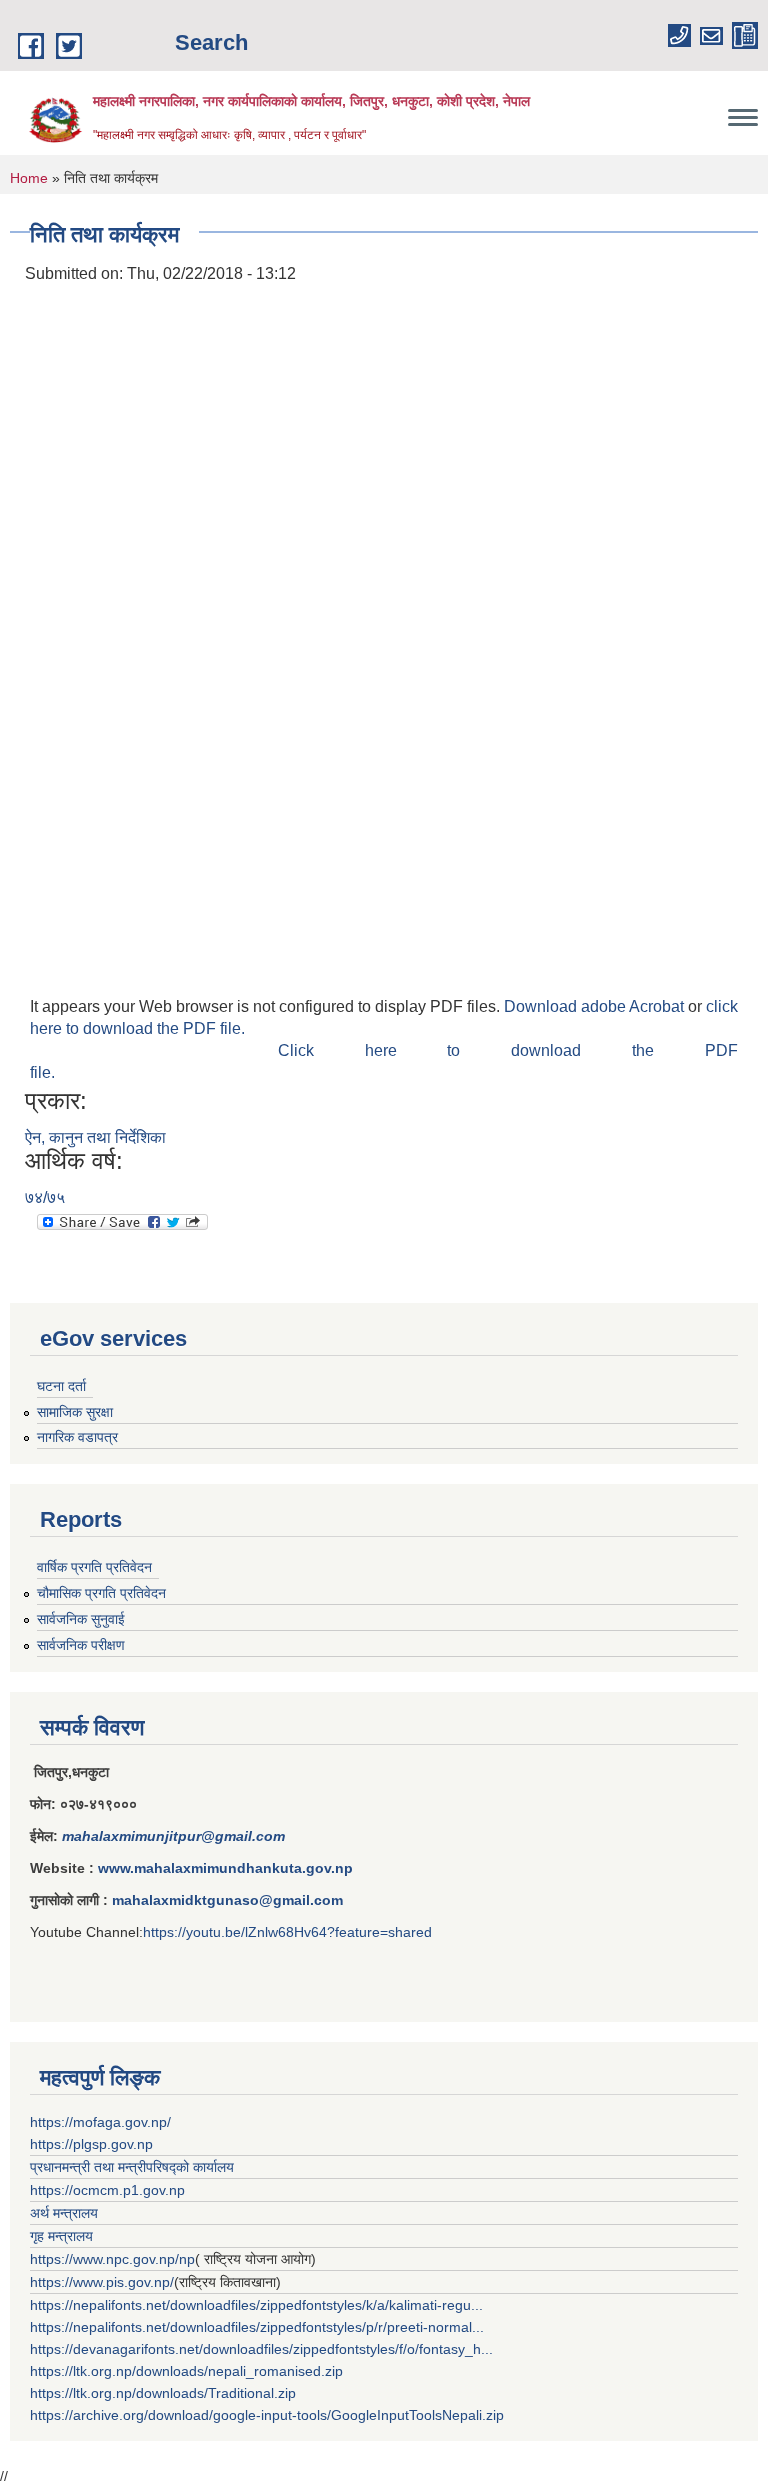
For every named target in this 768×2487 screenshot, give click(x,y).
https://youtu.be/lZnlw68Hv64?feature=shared (287, 1932)
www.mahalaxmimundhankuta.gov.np (225, 1868)
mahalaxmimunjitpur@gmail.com (173, 1836)
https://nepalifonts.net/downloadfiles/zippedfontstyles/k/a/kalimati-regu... (256, 2305)
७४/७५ (45, 1197)
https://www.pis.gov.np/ (102, 2282)
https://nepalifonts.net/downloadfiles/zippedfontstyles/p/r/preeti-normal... (257, 2327)
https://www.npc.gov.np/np (112, 2259)
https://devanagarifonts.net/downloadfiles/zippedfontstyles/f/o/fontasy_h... (261, 2349)
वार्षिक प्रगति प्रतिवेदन (94, 1567)
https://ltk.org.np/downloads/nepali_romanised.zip (186, 2371)
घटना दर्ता (61, 1386)
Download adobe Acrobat (596, 1006)
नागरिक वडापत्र (77, 1437)
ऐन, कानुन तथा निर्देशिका (95, 1137)
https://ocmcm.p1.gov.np (107, 2190)
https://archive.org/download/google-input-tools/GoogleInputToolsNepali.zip (267, 2415)
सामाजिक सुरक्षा (75, 1412)
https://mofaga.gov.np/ (100, 2122)
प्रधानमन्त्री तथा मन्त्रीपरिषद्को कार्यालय (132, 2167)
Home (29, 178)
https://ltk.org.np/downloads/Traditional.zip (163, 2393)
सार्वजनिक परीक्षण (81, 1645)
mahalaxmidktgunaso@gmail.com (227, 1900)
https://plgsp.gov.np (91, 2144)
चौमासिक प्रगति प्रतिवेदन (101, 1593)
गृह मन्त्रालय (61, 2236)
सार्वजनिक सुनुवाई (81, 1619)
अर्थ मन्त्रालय (64, 2213)
